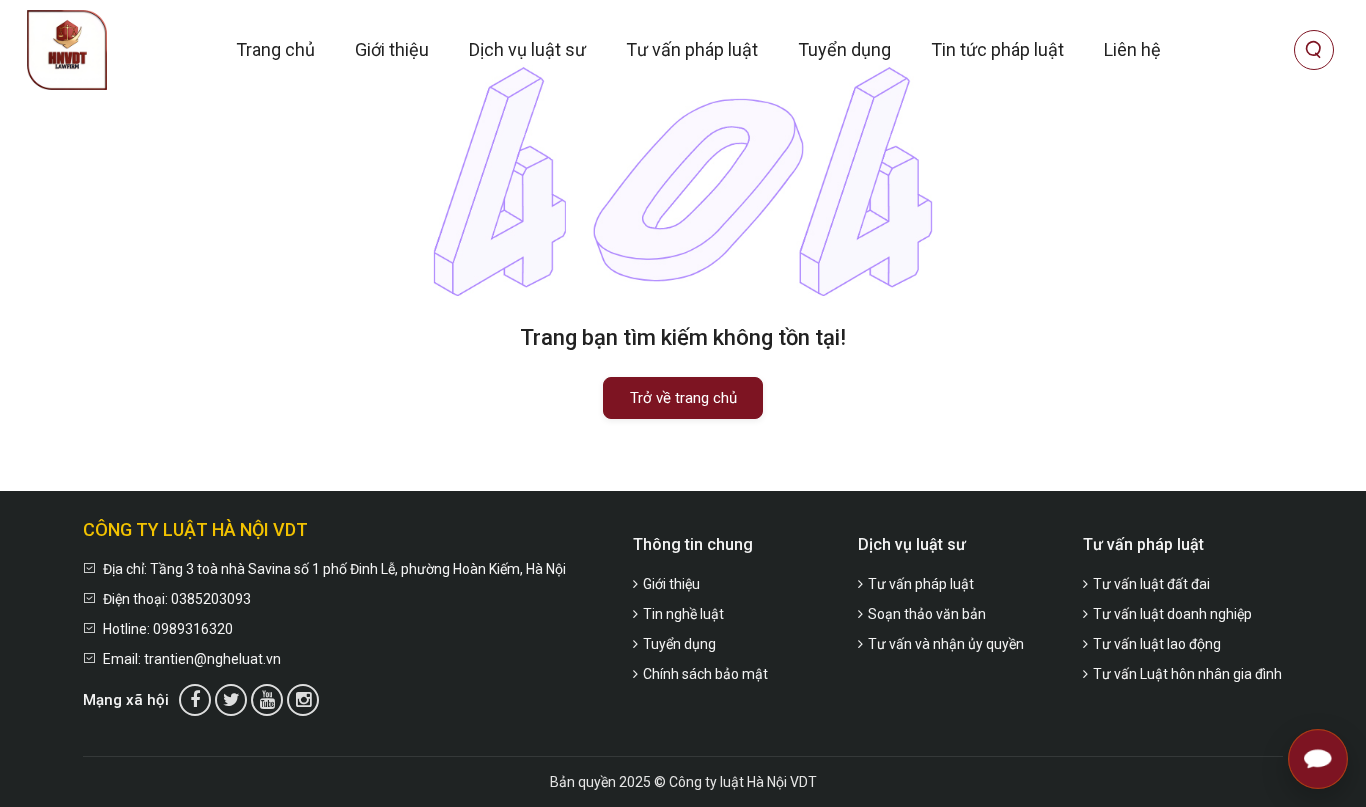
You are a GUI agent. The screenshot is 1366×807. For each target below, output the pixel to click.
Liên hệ (1132, 49)
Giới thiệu (392, 49)
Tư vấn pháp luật (692, 49)
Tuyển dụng (844, 49)
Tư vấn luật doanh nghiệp (1172, 614)
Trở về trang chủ (683, 398)
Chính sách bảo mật (705, 674)
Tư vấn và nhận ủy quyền (946, 644)
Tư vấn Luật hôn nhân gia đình (1187, 674)
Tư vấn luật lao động (1157, 644)
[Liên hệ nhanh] (1318, 759)
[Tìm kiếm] (1314, 50)
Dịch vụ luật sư (527, 49)
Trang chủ (275, 49)
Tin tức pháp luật (997, 49)
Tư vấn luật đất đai (1151, 584)
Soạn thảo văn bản (927, 614)
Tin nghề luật (683, 614)
